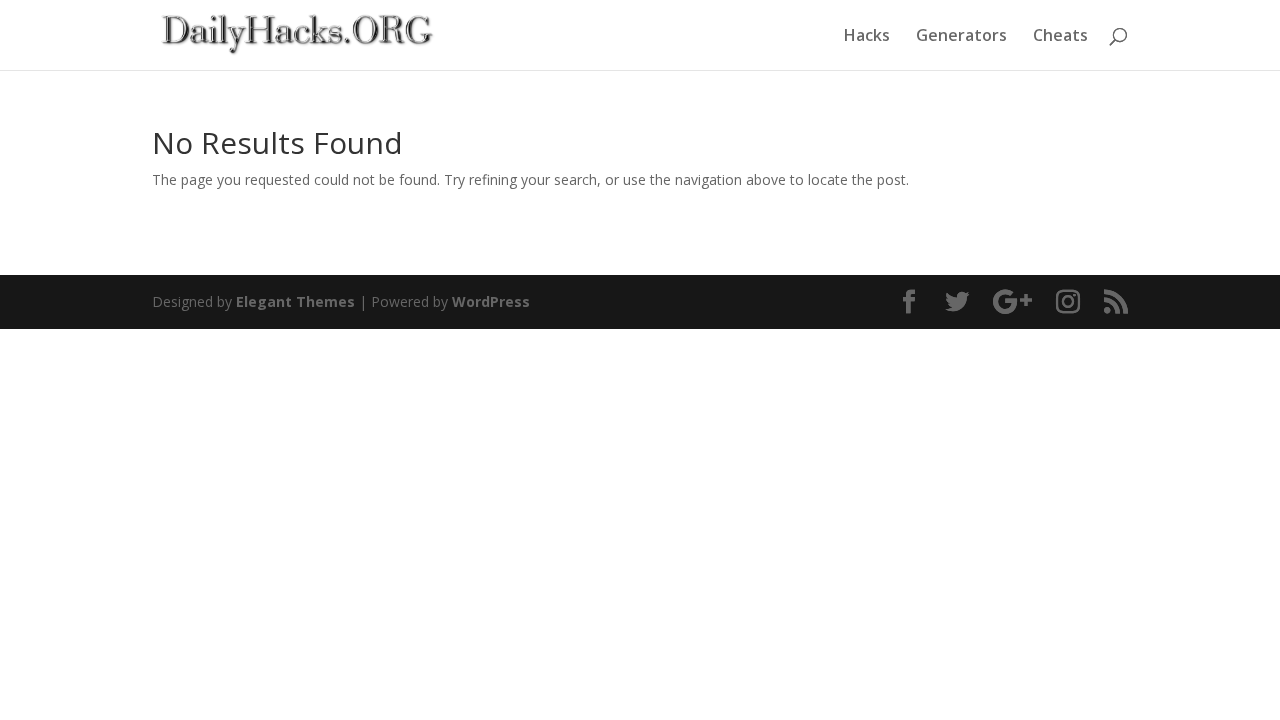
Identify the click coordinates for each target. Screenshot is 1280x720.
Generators (961, 37)
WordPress (491, 301)
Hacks (867, 37)
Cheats (1060, 37)
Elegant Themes (295, 301)
